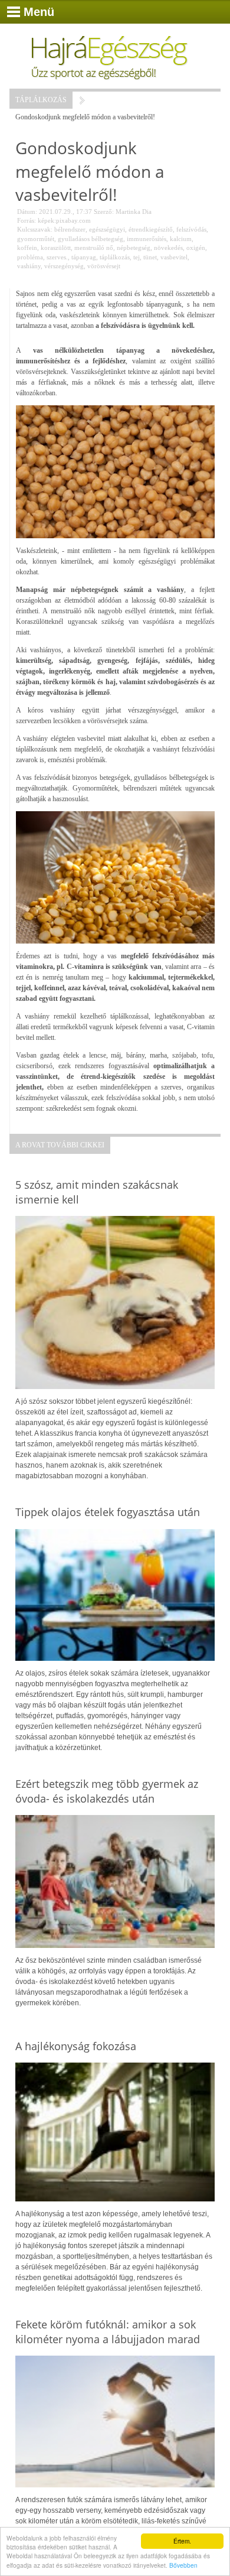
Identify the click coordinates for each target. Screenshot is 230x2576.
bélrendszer (70, 229)
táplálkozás (115, 257)
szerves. (57, 257)
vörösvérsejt (104, 266)
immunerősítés (147, 239)
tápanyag (84, 257)
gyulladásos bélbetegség (91, 239)
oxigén (196, 248)
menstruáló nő (94, 248)
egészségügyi (107, 229)
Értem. (182, 2541)
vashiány (29, 266)
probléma (30, 257)
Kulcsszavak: (35, 229)
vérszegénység (64, 266)
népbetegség (134, 248)
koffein (27, 248)
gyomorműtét (36, 239)
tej (137, 257)
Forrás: (27, 220)
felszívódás (191, 229)
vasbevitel (174, 257)
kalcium (181, 239)
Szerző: (104, 212)
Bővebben (183, 2565)
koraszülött (56, 248)
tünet (150, 257)
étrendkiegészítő (151, 229)
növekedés (168, 248)
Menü (39, 12)
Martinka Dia (134, 212)
